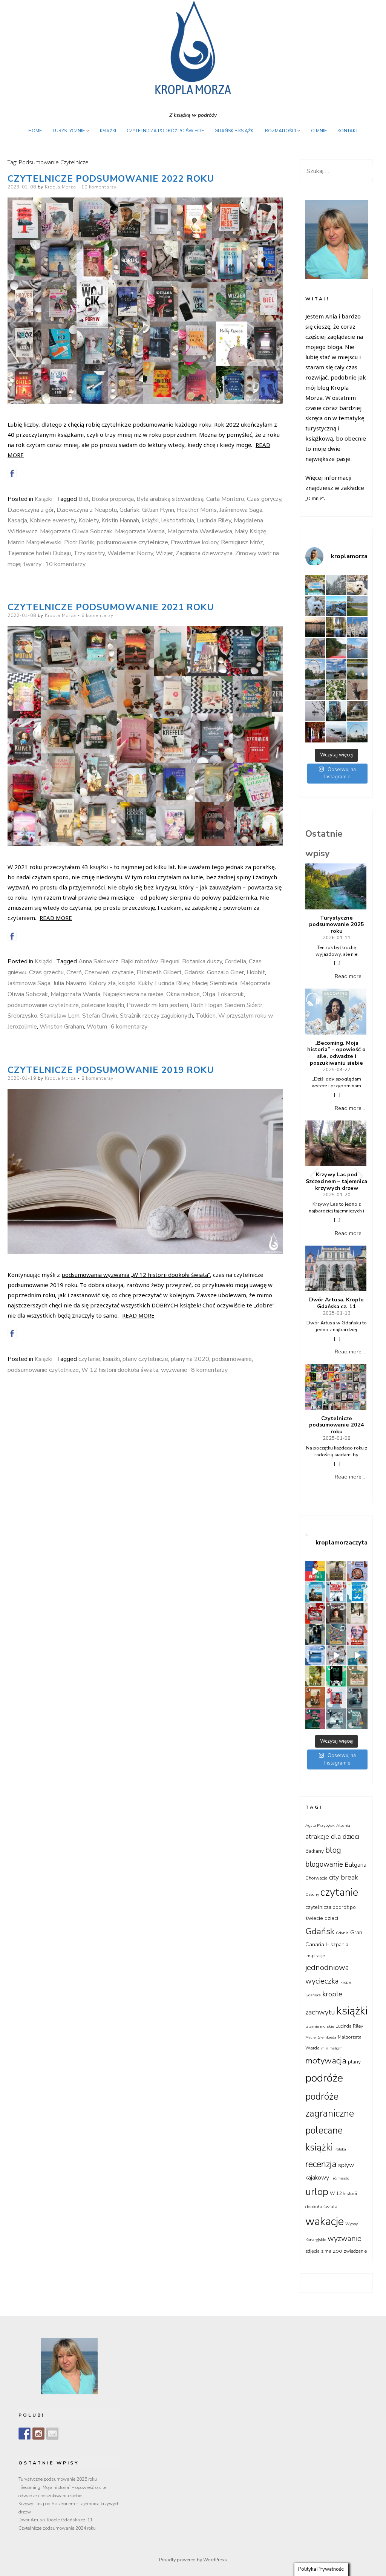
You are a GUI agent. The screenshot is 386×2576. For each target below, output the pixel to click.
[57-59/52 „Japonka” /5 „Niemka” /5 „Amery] (336, 1613)
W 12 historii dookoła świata (120, 1370)
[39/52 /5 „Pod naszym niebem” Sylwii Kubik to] (316, 1676)
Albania (343, 1825)
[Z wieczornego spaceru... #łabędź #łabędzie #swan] (357, 669)
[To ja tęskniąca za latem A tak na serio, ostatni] (336, 606)
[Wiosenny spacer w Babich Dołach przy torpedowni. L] (316, 711)
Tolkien (206, 1016)
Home (35, 131)
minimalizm (332, 2048)
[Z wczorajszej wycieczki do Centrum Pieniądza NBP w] (316, 732)
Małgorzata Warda (140, 531)
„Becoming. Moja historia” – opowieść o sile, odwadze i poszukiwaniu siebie (336, 1053)
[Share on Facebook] (12, 473)
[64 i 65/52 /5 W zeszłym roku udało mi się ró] (336, 1592)
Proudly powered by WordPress (193, 2560)
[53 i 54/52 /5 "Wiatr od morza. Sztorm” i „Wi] (336, 1635)
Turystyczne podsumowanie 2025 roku (337, 925)
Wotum (97, 1027)
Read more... (350, 976)
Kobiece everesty (53, 520)
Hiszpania (337, 1945)
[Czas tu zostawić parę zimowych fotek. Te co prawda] (336, 585)
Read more (56, 918)
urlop (317, 2192)
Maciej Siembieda (215, 983)
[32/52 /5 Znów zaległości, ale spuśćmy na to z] (336, 1719)
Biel (84, 499)
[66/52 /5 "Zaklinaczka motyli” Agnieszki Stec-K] (316, 1592)
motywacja (326, 2061)
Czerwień (97, 972)
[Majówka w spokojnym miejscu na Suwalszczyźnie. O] (357, 606)
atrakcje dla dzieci (332, 1837)
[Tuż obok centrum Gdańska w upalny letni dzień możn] (336, 669)
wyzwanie (174, 1370)
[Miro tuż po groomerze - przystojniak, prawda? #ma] (357, 585)
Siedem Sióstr (244, 1005)
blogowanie (324, 1864)
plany (354, 2062)
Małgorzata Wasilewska (200, 531)
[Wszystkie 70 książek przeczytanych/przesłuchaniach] (316, 1571)
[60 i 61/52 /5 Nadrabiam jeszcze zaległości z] (316, 1613)
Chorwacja (316, 1878)
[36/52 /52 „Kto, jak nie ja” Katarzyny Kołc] (316, 1697)
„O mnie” (315, 498)
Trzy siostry (89, 553)
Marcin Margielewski (34, 542)
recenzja (321, 2164)
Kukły (145, 983)
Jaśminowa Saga (241, 510)
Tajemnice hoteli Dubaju (39, 553)
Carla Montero (225, 499)
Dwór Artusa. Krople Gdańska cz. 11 (336, 1303)
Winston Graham (62, 1027)
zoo (338, 2251)
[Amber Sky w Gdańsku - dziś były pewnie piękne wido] (357, 732)
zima (326, 2251)
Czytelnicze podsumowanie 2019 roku (111, 1070)
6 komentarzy (97, 615)
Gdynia (342, 1933)
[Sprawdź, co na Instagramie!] (38, 2434)
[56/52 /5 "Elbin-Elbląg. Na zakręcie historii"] (357, 1613)
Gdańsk (129, 510)
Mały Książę (251, 531)
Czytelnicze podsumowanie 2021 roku (111, 607)
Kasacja (17, 520)
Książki (108, 131)
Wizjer (164, 553)
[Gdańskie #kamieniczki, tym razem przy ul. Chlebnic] (357, 627)
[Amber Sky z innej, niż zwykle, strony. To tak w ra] (316, 669)
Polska (340, 2149)
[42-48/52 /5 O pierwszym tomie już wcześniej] (336, 1656)
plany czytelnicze (145, 1359)
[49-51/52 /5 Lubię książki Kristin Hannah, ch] (316, 1656)
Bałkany (315, 1851)
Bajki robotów (139, 961)
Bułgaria (355, 1865)
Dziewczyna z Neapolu (87, 510)
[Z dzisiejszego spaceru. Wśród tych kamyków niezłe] (316, 690)
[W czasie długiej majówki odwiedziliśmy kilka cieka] (357, 690)
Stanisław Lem (60, 1016)
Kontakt (348, 131)
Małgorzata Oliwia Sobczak (76, 531)
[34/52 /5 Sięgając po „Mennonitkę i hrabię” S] (357, 1697)
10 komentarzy (99, 187)
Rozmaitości (280, 131)
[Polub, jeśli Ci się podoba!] (25, 2434)
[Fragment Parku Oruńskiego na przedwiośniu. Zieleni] (357, 711)
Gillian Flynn (158, 510)
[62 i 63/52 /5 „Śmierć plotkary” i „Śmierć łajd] (357, 1592)
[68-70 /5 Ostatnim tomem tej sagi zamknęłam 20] (336, 1571)
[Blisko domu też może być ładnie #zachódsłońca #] (316, 627)
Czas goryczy (264, 499)
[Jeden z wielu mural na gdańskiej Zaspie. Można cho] (336, 711)
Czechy (312, 1894)
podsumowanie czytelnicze (132, 542)
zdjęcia (312, 2251)
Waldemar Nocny (130, 553)
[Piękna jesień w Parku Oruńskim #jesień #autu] (336, 627)
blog (333, 1850)
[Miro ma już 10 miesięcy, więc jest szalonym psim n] (316, 606)
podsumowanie (232, 1359)
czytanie (123, 972)
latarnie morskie (320, 2026)
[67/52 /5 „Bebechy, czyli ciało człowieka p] (357, 1571)
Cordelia (235, 961)
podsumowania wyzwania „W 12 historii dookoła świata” (136, 1275)
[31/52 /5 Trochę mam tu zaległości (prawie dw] (357, 1719)
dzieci (331, 1918)
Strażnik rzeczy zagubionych (156, 1016)
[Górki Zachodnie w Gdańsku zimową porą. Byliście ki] (336, 732)
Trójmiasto (340, 2178)
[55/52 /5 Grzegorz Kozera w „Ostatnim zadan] (316, 1635)
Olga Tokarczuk (223, 994)
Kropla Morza (61, 187)
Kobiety (89, 520)
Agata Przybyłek (320, 1825)
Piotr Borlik (79, 542)
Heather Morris (197, 510)
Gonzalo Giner (225, 972)
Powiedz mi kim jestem (157, 1005)
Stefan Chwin (100, 1016)
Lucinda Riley (214, 520)
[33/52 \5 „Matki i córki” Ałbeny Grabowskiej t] (316, 1719)
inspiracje (315, 1956)
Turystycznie (69, 131)
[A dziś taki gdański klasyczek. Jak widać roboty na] (357, 648)
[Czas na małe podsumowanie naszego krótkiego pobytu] (316, 585)
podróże (324, 2078)
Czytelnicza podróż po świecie (165, 131)
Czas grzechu (46, 972)
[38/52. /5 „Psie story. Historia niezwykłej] (336, 1676)
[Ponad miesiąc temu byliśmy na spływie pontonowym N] (336, 648)
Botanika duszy (202, 961)
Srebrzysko (22, 1016)
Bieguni (170, 961)
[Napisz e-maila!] (52, 2434)
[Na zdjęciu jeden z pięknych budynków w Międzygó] (316, 648)
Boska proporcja (113, 499)
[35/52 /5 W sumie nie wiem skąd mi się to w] (336, 1697)
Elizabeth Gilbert (159, 972)
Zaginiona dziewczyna (204, 553)
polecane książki (103, 1005)
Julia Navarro (70, 983)
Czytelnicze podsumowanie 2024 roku (337, 1425)
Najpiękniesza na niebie (133, 994)
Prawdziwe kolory (195, 542)
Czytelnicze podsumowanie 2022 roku (111, 179)
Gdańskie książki (234, 131)
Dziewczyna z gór (31, 510)
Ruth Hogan (207, 1005)
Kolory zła (102, 983)
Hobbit (256, 972)
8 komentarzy (97, 1078)
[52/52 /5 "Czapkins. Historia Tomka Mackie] (357, 1635)
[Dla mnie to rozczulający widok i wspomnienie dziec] (336, 690)
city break (344, 1877)
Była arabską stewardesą (170, 499)
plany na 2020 (190, 1359)
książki (150, 520)
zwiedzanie (355, 2251)
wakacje (325, 2222)
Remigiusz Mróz (242, 542)
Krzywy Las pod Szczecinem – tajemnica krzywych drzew (336, 1181)
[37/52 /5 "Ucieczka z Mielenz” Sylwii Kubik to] (357, 1676)
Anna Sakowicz (98, 961)
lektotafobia (178, 520)
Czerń (74, 972)
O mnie (319, 131)
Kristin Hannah (120, 520)
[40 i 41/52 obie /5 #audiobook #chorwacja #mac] (357, 1656)
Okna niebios (183, 994)
